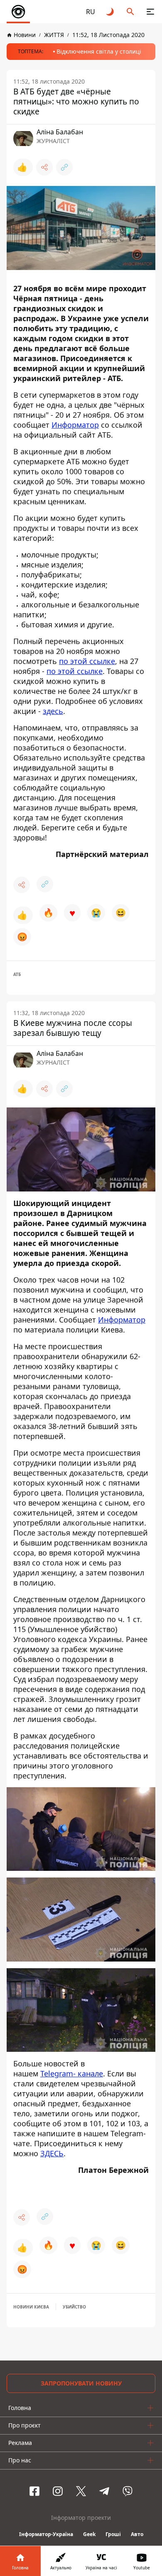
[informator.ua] (18, 12)
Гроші (113, 2534)
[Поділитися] (44, 167)
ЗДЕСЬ (52, 2153)
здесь (53, 711)
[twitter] (81, 2491)
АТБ (17, 974)
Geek (89, 2534)
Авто (137, 2534)
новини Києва (31, 2307)
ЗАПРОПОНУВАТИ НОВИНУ (81, 2383)
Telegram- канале (72, 2073)
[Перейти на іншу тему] (110, 12)
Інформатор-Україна (46, 2534)
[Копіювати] (64, 167)
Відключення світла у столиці (99, 51)
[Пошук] (130, 12)
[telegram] (104, 2491)
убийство (74, 2307)
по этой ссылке (87, 661)
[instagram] (58, 2491)
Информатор (75, 425)
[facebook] (34, 2491)
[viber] (128, 2491)
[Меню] (150, 12)
